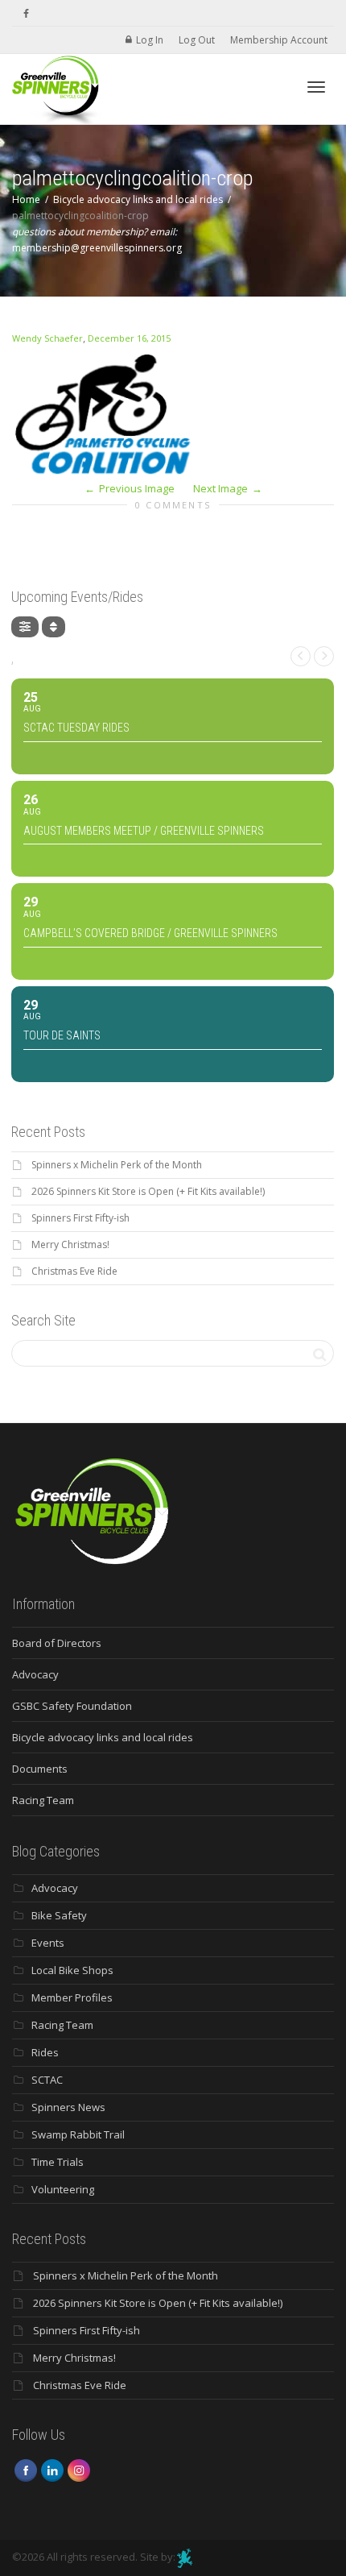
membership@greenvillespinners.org (97, 248)
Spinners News (68, 2107)
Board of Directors (57, 1643)
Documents (40, 1769)
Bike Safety (59, 1915)
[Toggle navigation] (316, 87)
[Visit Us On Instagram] (78, 2470)
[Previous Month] (301, 656)
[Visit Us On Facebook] (25, 2470)
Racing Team (43, 1800)
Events (48, 1943)
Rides (45, 2052)
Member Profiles (72, 1997)
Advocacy (35, 1674)
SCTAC (47, 2080)
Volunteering (63, 2189)
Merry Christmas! (70, 1244)
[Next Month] (324, 656)
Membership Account (279, 40)
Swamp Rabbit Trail (78, 2134)
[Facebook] (26, 13)
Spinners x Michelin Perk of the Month (117, 1165)
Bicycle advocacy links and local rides (103, 1737)
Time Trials (58, 2162)
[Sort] (54, 627)
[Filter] (25, 627)
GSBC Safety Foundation (72, 1706)
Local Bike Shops (72, 1970)
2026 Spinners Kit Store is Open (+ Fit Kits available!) (148, 1191)
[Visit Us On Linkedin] (52, 2470)
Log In (150, 40)
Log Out (197, 40)
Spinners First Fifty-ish (80, 1218)
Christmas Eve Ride (74, 1271)
